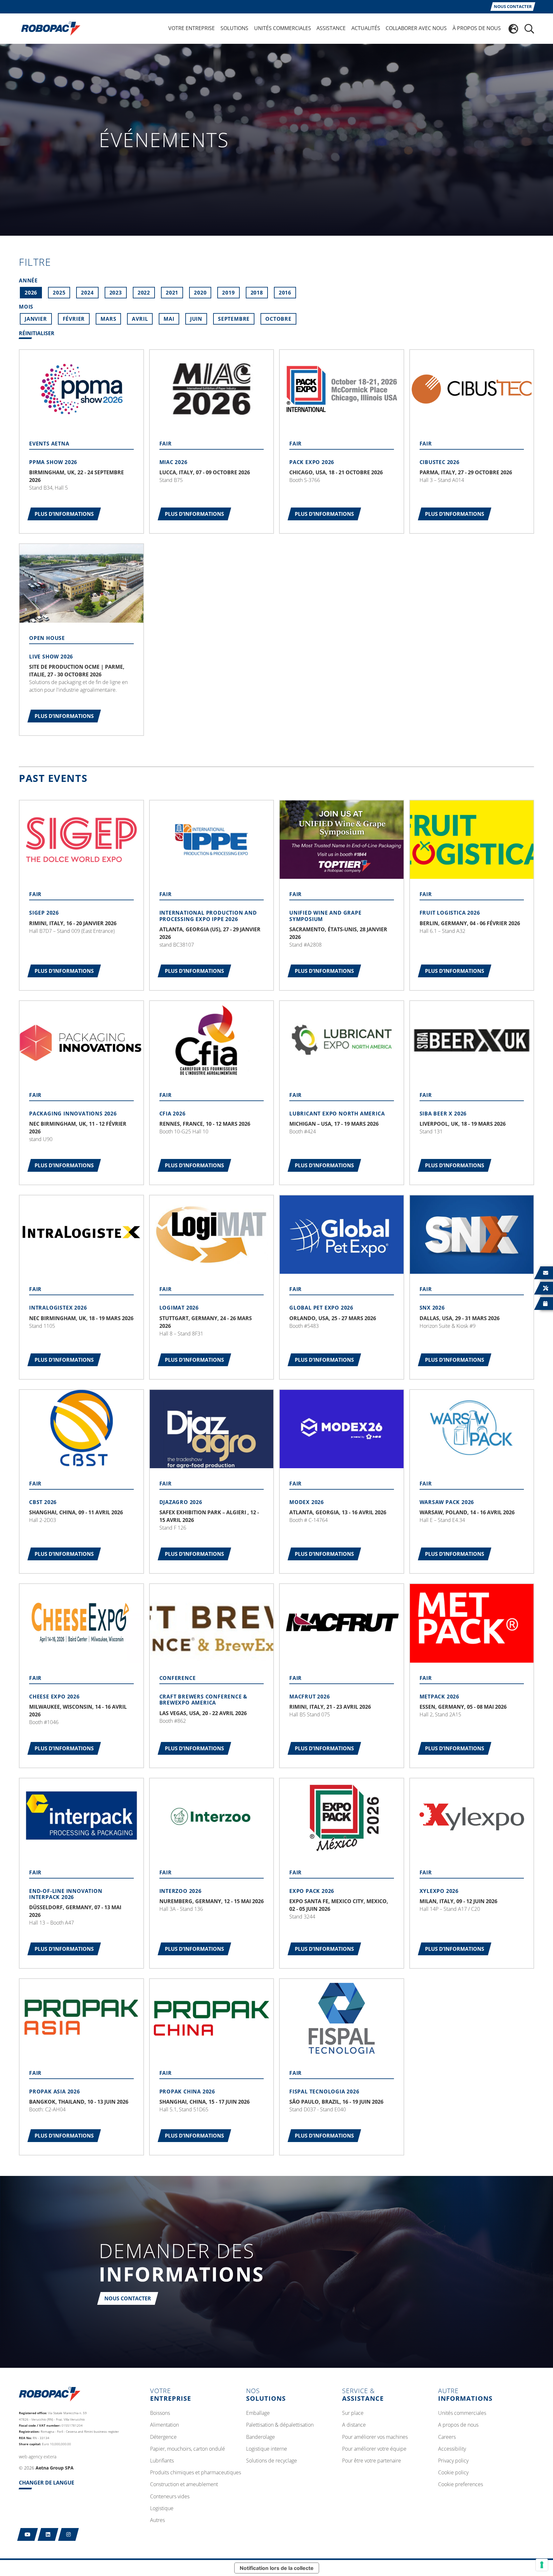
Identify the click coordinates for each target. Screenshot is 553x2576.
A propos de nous (458, 2425)
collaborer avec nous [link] (416, 28)
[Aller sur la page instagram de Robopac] (69, 2534)
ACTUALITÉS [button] (366, 28)
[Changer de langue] (513, 29)
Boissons (160, 2413)
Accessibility (452, 2449)
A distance (354, 2425)
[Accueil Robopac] (49, 28)
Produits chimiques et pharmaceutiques (196, 2473)
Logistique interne (267, 2449)
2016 (285, 293)
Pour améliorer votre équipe (374, 2449)
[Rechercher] (529, 29)
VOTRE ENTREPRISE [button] (192, 28)
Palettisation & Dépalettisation (280, 2425)
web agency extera (38, 2457)
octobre (278, 319)
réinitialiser (37, 334)
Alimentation (164, 2425)
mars (108, 319)
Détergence (163, 2437)
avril (140, 319)
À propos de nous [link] (477, 28)
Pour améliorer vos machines (375, 2437)
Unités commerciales (462, 2413)
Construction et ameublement (184, 2485)
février (74, 319)
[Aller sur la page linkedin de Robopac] (48, 2534)
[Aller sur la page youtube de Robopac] (28, 2534)
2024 (87, 293)
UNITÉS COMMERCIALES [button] (283, 28)
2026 (31, 293)
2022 (144, 293)
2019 (228, 293)
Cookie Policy (453, 2473)
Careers (447, 2437)
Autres (157, 2520)
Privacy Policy (453, 2461)
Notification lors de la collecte (277, 2568)
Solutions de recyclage (272, 2461)
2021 (172, 293)
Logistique (162, 2509)
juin (196, 319)
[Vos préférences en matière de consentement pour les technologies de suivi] (542, 2565)
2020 (200, 293)
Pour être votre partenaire (372, 2461)
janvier (36, 319)
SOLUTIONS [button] (234, 28)
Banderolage (260, 2437)
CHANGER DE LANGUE (47, 2483)
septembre (234, 319)
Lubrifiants (162, 2461)
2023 (116, 293)
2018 (257, 293)
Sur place (353, 2413)
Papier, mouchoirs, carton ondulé (188, 2449)
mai (169, 319)
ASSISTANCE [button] (331, 28)
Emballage (258, 2413)
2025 (59, 293)
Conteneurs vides (170, 2497)
